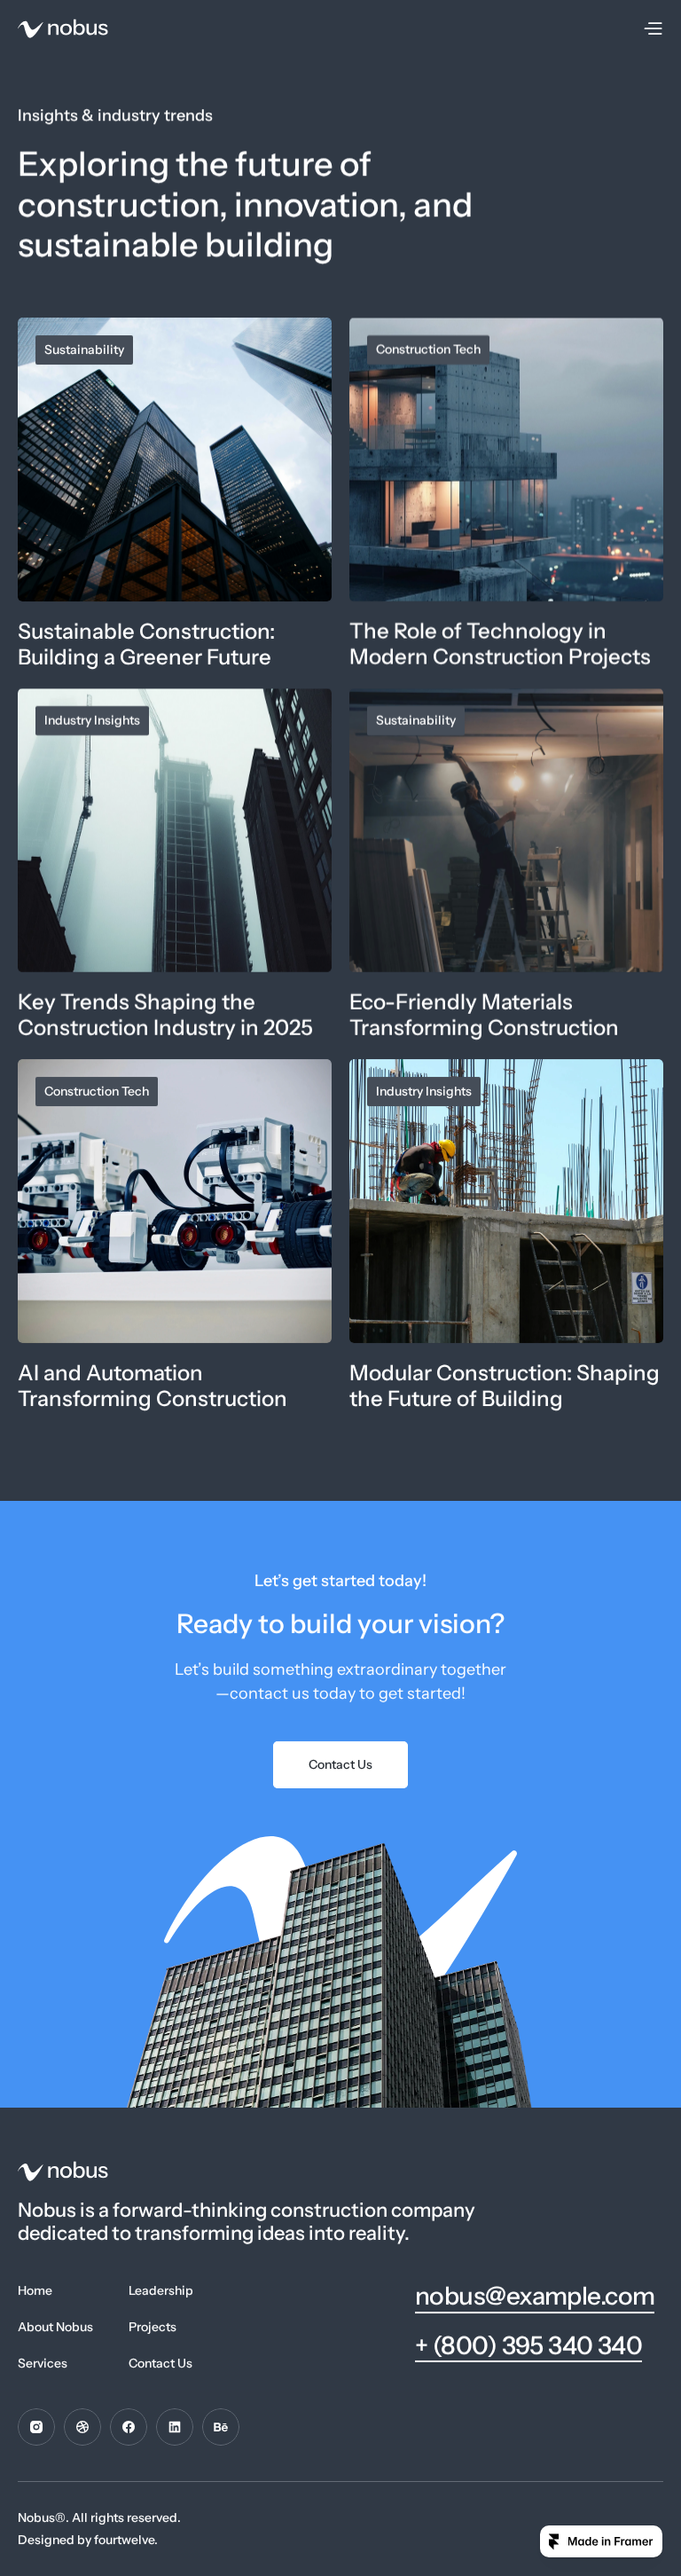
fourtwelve (124, 2540)
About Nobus (55, 2327)
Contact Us (160, 2363)
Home (35, 2290)
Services (43, 2363)
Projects (153, 2327)
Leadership (161, 2290)
